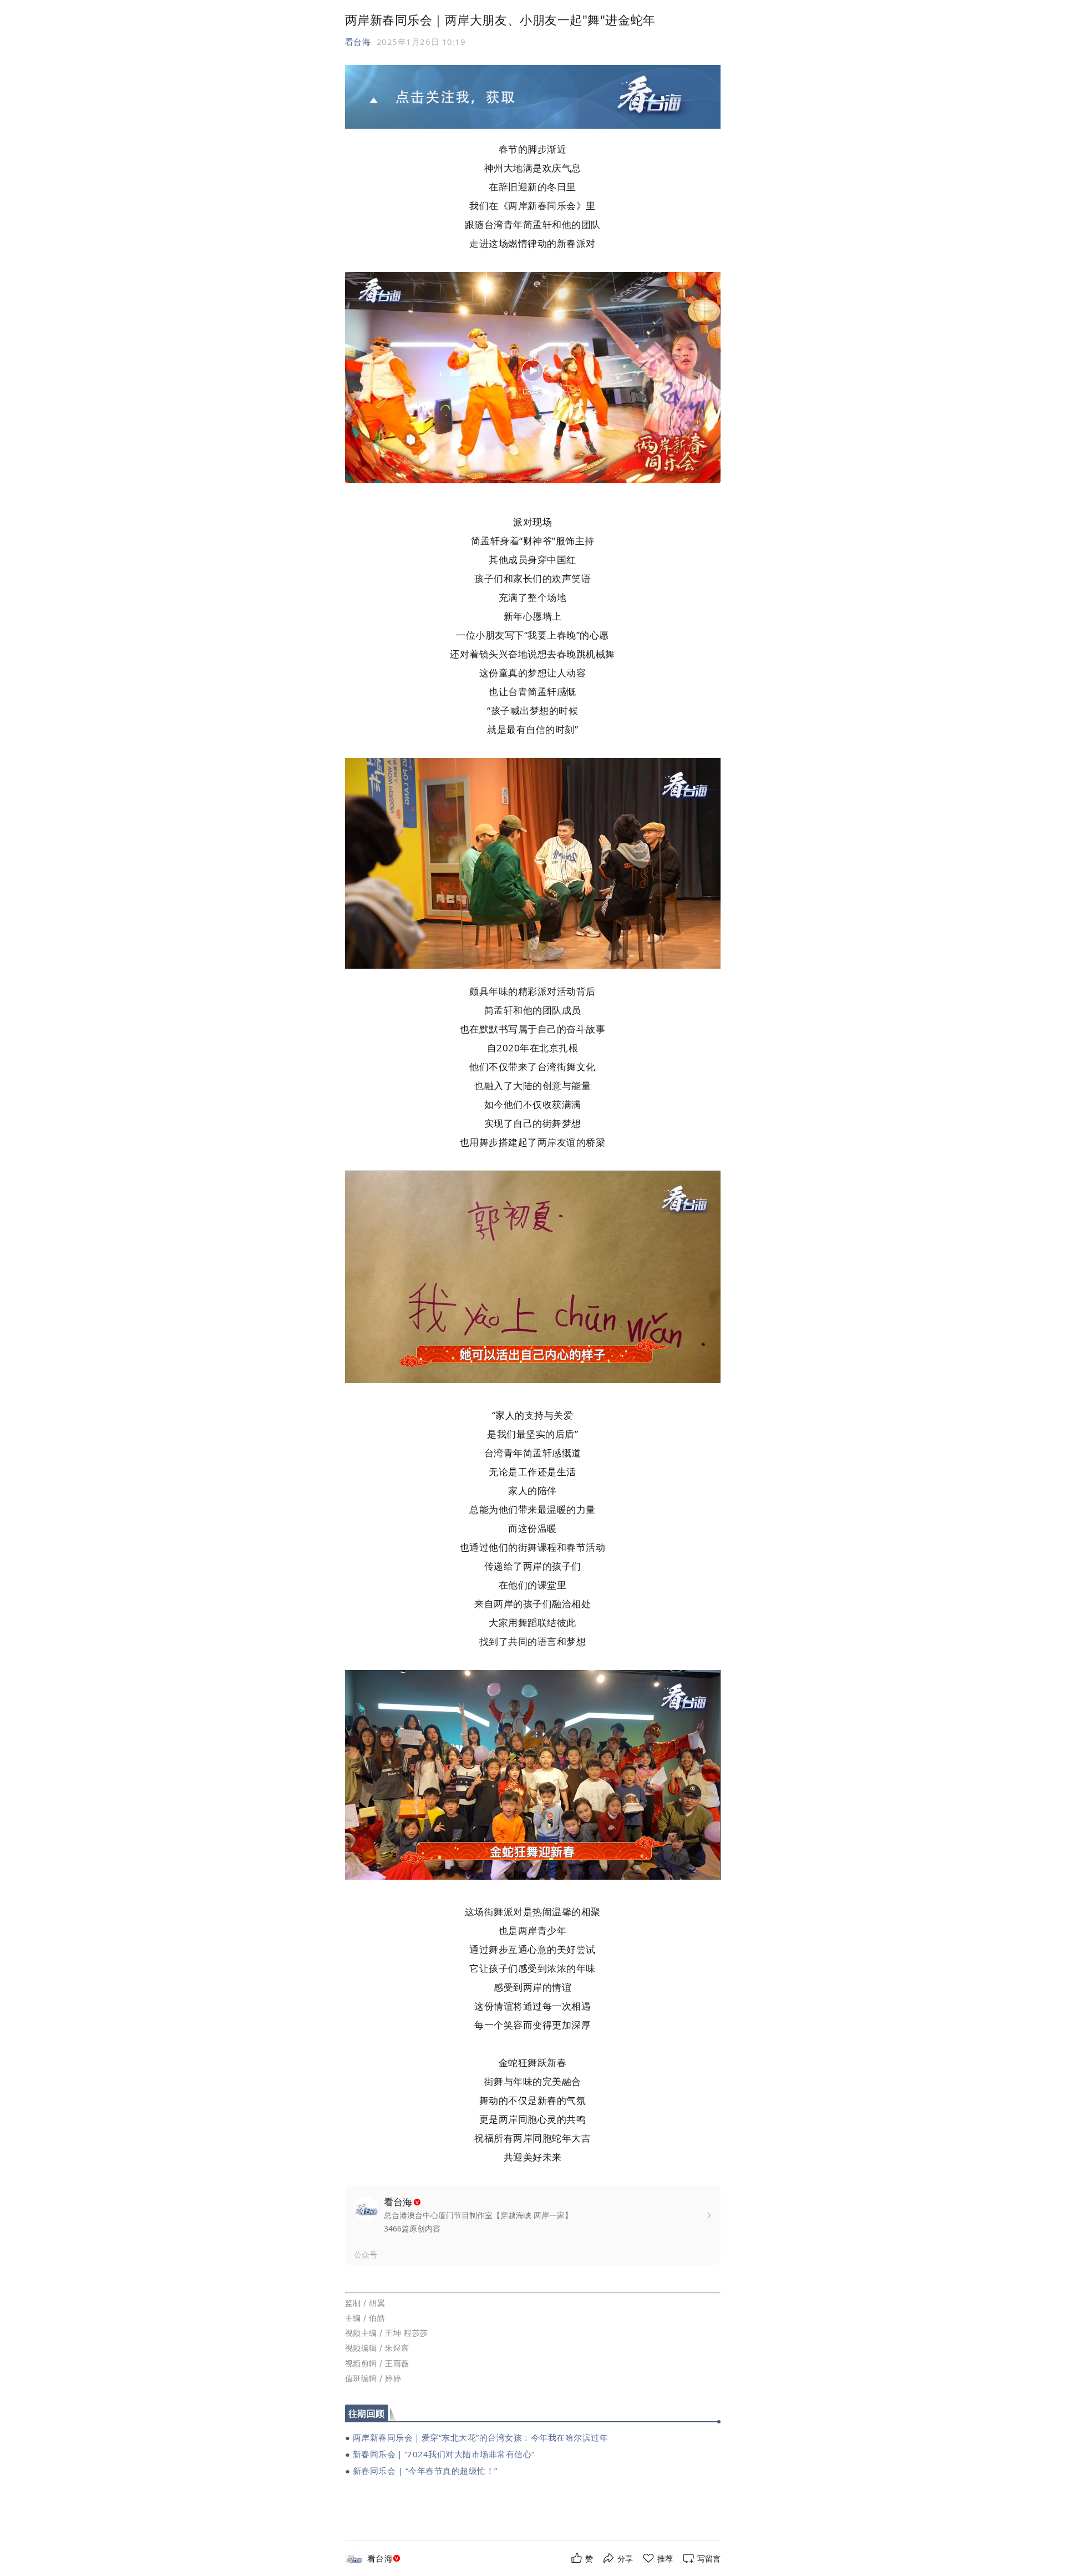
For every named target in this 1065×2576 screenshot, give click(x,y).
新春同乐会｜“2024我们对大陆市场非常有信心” (444, 2454)
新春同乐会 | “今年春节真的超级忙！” (425, 2471)
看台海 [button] (358, 42)
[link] (385, 2559)
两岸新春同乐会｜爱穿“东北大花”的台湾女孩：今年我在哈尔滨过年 (481, 2437)
